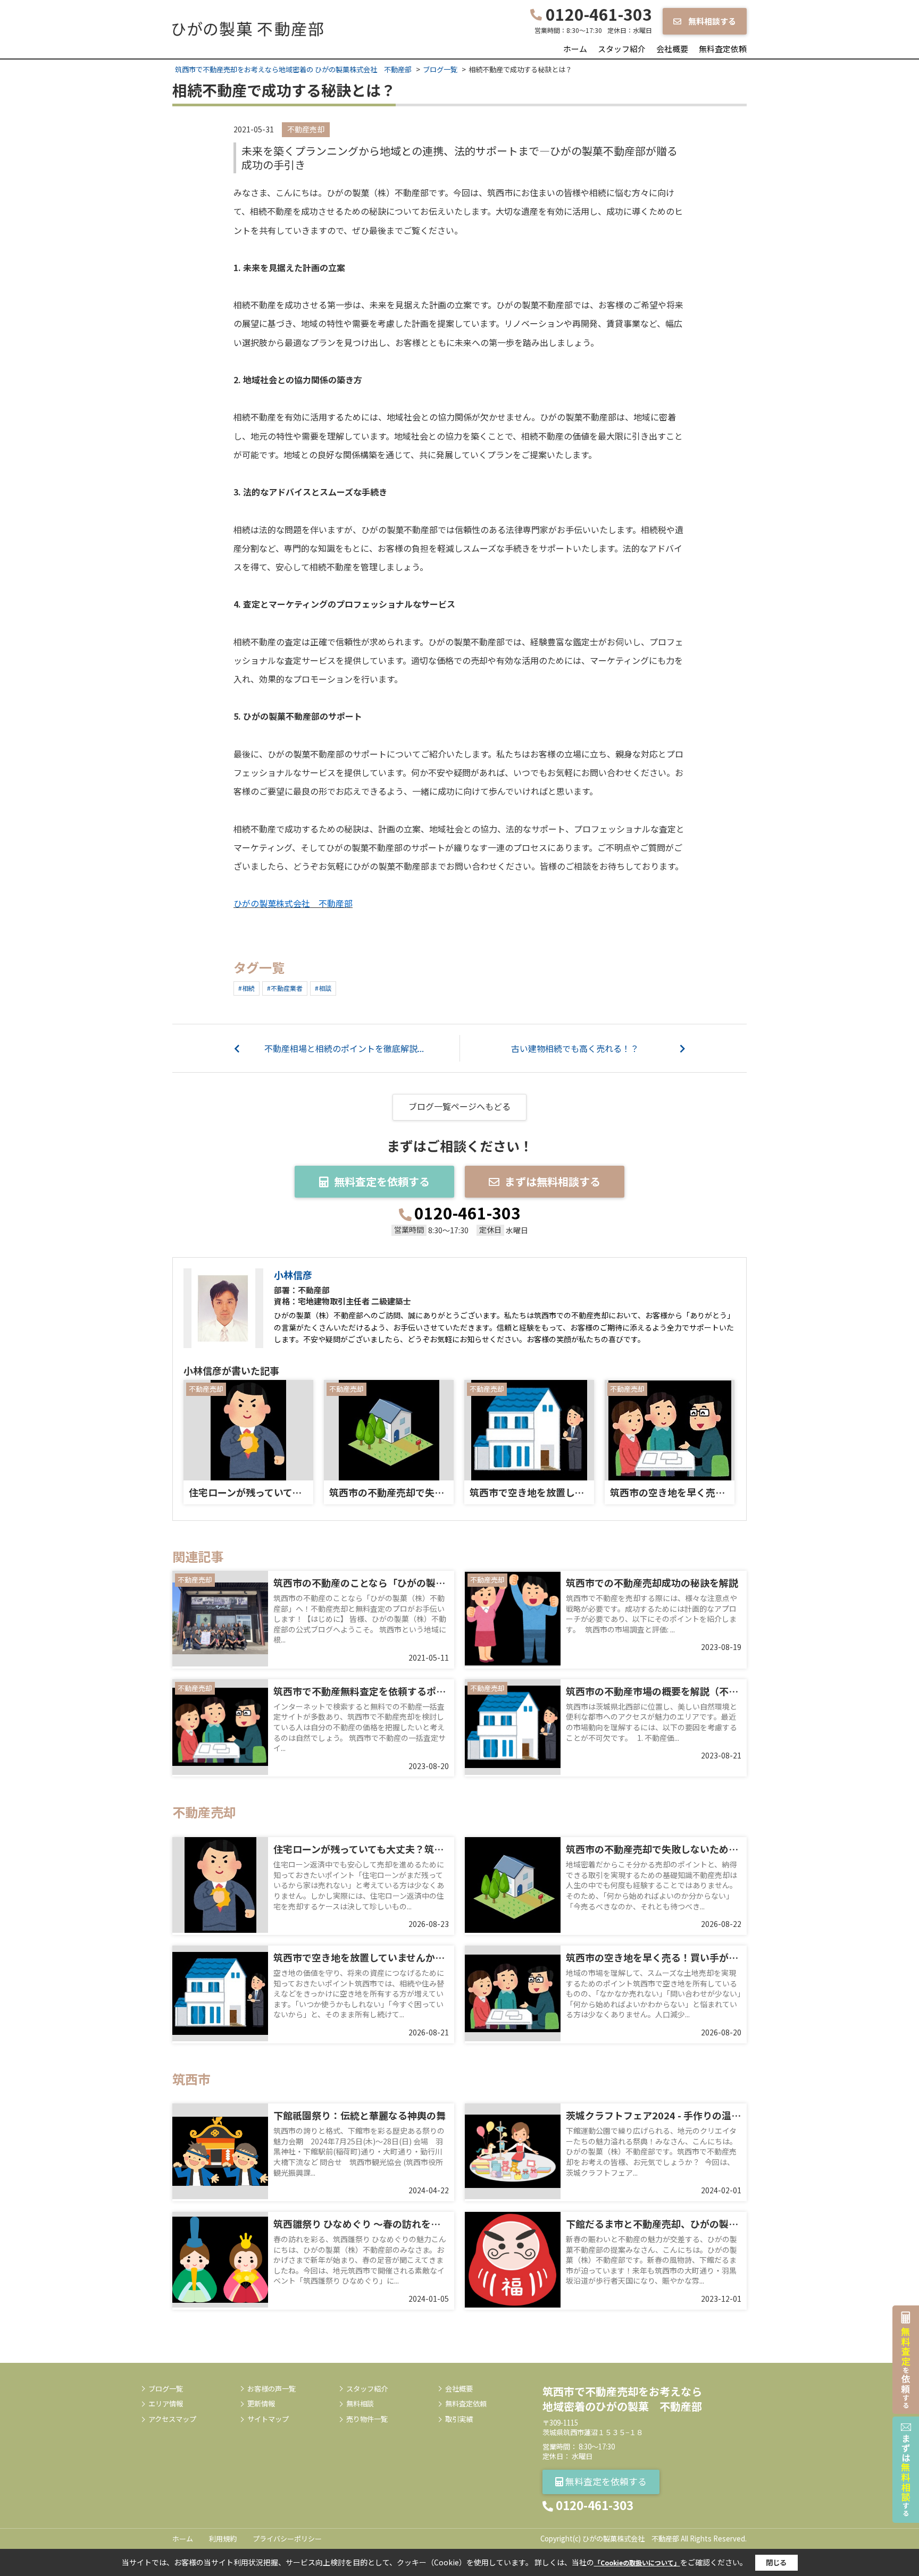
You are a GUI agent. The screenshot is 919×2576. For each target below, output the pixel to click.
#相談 (323, 988)
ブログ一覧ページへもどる (459, 1106)
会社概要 (672, 49)
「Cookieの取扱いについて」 (637, 2562)
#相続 (247, 988)
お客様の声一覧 (271, 2389)
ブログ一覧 (166, 2389)
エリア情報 (166, 2404)
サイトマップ (268, 2419)
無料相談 (360, 2404)
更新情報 (261, 2404)
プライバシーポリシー (287, 2539)
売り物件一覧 (367, 2419)
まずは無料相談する (553, 1181)
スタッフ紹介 (622, 49)
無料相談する (711, 21)
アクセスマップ (172, 2419)
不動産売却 (306, 129)
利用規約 (223, 2539)
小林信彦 (293, 1275)
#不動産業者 (285, 988)
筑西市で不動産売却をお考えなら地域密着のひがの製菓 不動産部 (622, 2399)
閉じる (776, 2562)
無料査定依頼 (723, 49)
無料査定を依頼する (382, 1181)
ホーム (575, 49)
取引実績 (459, 2419)
